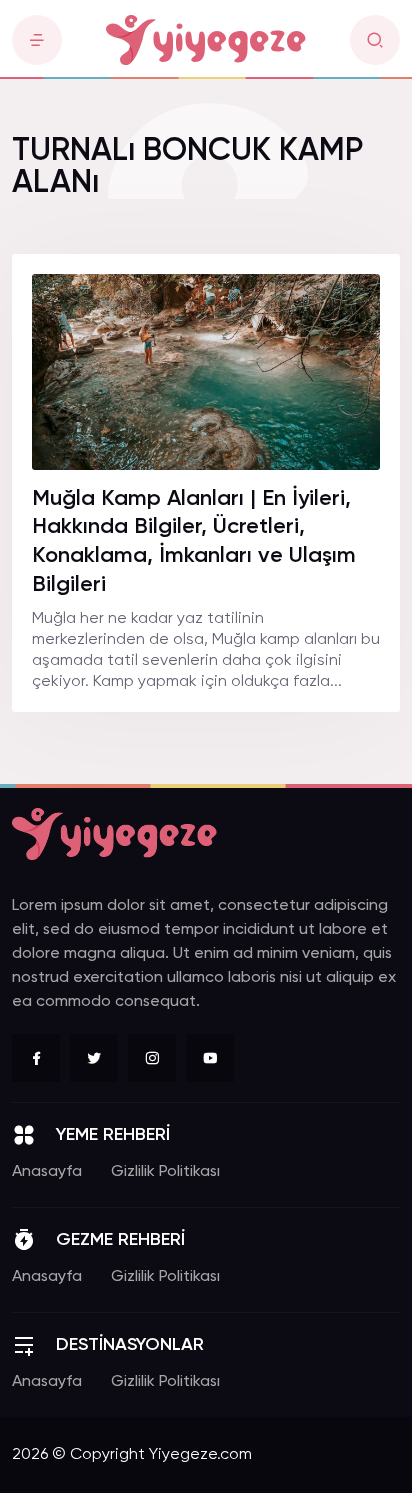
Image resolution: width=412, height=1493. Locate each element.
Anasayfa (47, 1172)
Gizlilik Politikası (165, 1172)
